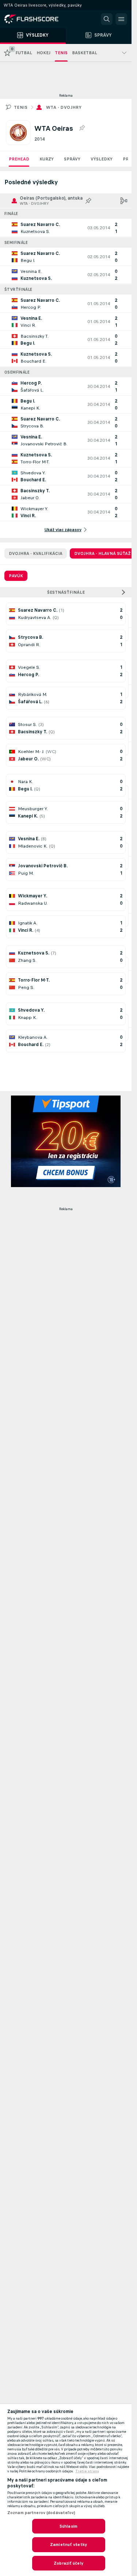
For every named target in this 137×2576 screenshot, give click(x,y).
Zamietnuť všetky (68, 2545)
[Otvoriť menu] (121, 19)
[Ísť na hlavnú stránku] (37, 19)
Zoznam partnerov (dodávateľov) (41, 2513)
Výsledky (102, 159)
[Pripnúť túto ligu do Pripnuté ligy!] (82, 128)
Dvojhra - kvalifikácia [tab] (36, 553)
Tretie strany (87, 2471)
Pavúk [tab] (16, 576)
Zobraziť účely (68, 2563)
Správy (72, 159)
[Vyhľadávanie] (107, 19)
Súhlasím (68, 2526)
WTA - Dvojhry (64, 107)
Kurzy (47, 159)
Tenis (21, 107)
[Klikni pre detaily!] (66, 228)
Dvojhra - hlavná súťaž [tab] (102, 553)
